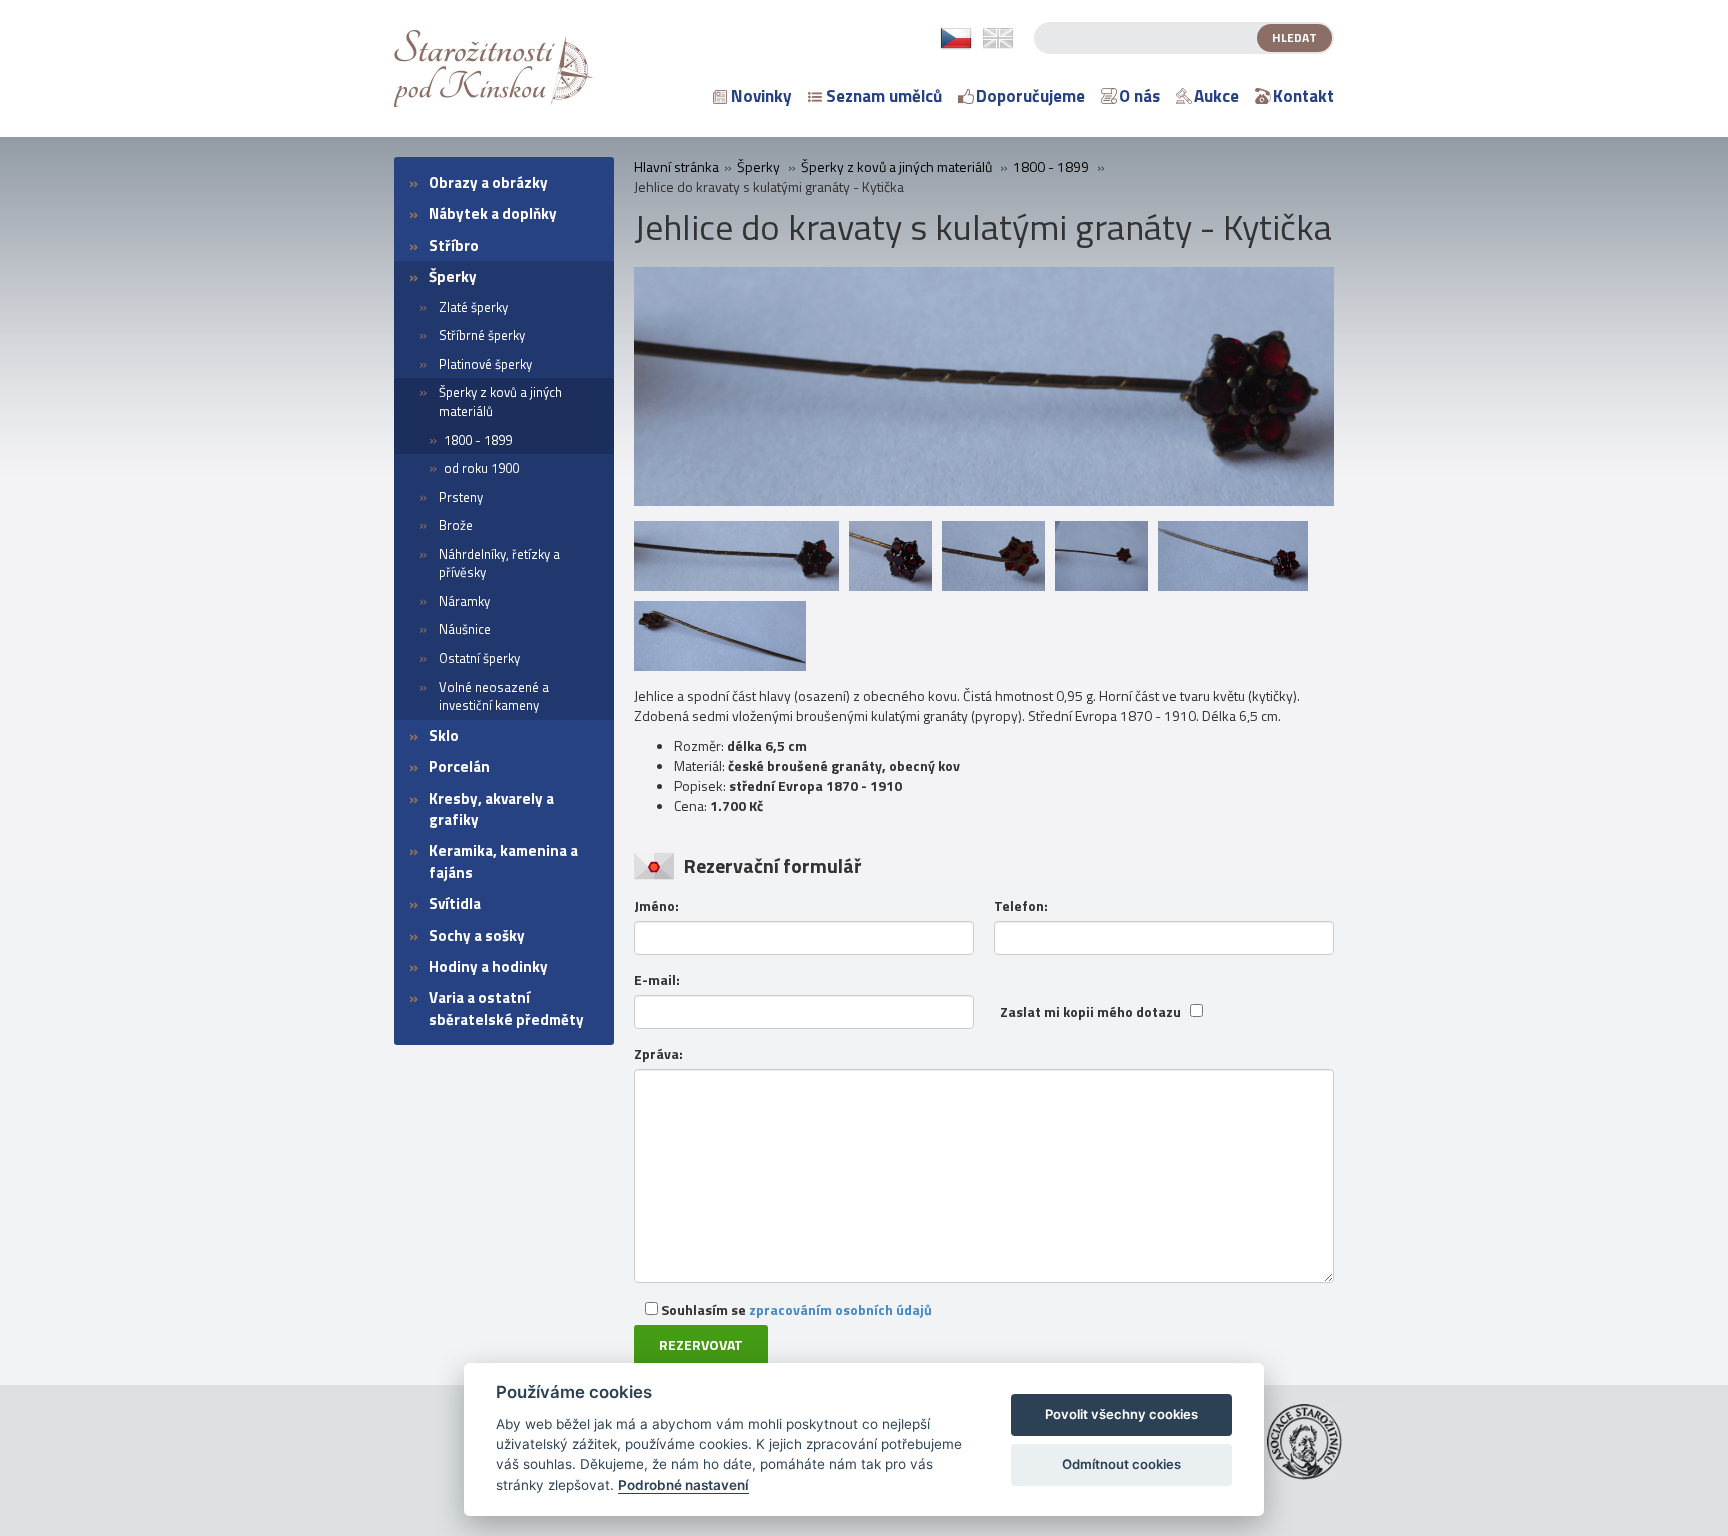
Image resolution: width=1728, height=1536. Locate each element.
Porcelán (459, 766)
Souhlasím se (795, 1309)
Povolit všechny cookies (1121, 1414)
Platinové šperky (485, 364)
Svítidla (455, 903)
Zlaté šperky (473, 307)
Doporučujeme (1030, 96)
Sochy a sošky (477, 935)
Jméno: (656, 906)
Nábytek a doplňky (493, 213)
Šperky (453, 276)
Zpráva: (658, 1054)
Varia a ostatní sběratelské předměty (506, 1008)
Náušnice (465, 629)
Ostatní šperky (479, 658)
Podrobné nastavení (683, 1485)
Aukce (1216, 96)
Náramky (464, 601)
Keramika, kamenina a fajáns (503, 861)
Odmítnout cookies (1121, 1464)
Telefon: (1021, 906)
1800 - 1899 (478, 440)
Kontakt (1303, 96)
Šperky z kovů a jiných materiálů (500, 401)
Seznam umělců (884, 96)
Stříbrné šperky (482, 335)
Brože (456, 525)
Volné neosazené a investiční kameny (494, 696)
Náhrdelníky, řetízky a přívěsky (499, 563)
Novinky (761, 96)
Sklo (444, 735)
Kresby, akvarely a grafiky (491, 809)
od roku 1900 (481, 468)
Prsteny (461, 497)
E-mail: (657, 980)
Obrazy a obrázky (488, 182)
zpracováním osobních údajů (840, 1309)
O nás (1139, 96)
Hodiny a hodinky (488, 966)
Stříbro (454, 245)
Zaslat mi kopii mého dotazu (1090, 1012)
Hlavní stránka (676, 167)
